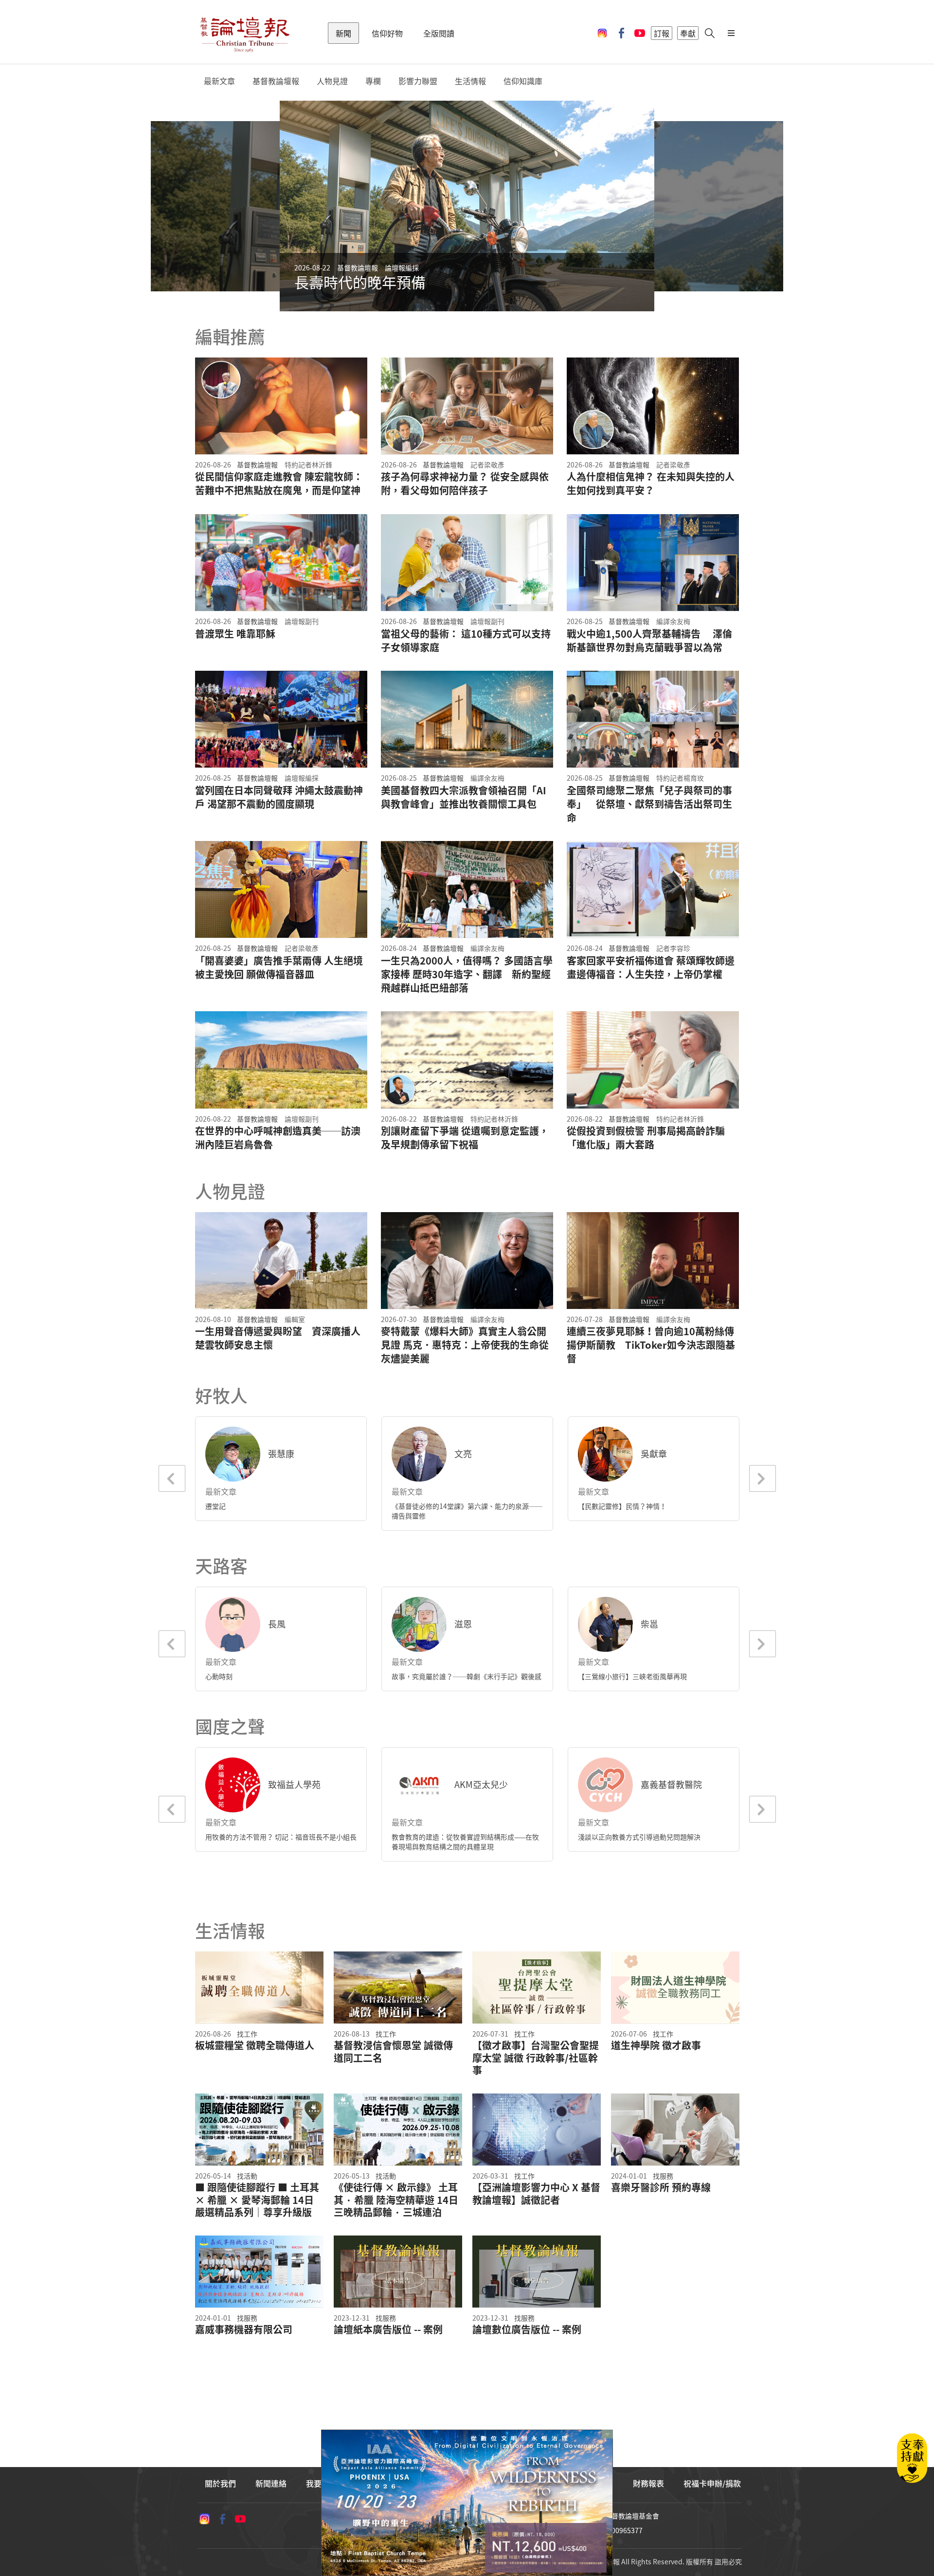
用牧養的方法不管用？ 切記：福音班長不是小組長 (281, 1837)
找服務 (663, 2176)
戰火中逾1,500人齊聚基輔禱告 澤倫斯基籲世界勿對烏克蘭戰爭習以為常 (649, 641)
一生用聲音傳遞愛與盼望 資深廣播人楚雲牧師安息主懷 (278, 1338)
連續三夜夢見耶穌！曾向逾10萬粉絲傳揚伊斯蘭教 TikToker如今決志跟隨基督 (651, 1345)
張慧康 (281, 1454)
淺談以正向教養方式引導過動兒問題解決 (639, 1837)
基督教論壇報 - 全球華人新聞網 (245, 33)
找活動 (247, 2176)
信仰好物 (387, 33)
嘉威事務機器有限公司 (244, 2329)
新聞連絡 (271, 2483)
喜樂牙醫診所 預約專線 (661, 2187)
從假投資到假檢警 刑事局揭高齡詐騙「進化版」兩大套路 (646, 1138)
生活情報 (470, 81)
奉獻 (688, 33)
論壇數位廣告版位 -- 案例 (527, 2329)
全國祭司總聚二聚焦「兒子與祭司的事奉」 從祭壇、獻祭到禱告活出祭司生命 (649, 804)
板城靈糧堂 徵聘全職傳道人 (255, 2045)
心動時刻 (219, 1676)
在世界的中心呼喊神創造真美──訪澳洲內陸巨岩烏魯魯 (278, 1138)
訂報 (662, 33)
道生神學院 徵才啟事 (656, 2045)
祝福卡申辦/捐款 (712, 2483)
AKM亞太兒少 (481, 1784)
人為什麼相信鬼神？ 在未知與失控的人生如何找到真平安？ (651, 483)
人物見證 (332, 81)
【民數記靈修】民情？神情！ (622, 1506)
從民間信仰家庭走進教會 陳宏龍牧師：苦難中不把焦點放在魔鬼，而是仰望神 (279, 483)
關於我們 (220, 2483)
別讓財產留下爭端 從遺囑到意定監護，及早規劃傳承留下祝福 (465, 1138)
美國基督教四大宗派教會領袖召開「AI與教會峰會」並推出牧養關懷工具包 (464, 797)
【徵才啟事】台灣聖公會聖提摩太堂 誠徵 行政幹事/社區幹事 (536, 2058)
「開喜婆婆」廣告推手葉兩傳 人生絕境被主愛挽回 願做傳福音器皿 (279, 967)
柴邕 (649, 1624)
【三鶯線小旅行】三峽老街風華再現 (632, 1676)
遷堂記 (216, 1506)
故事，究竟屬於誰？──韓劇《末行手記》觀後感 (467, 1676)
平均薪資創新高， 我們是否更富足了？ (420, 282)
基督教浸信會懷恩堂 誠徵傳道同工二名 (393, 2051)
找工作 (247, 2034)
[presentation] (257, 206)
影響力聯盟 (418, 81)
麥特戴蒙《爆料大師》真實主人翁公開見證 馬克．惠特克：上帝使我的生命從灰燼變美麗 (465, 1345)
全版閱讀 (439, 33)
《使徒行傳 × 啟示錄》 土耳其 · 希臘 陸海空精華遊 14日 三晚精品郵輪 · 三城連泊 (396, 2200)
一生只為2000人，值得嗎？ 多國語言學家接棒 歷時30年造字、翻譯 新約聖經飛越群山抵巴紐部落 (467, 974)
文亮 (463, 1454)
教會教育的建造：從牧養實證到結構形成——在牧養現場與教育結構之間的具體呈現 (465, 1842)
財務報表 (648, 2483)
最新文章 (219, 81)
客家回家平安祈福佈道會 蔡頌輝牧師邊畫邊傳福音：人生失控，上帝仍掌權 (651, 967)
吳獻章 (654, 1454)
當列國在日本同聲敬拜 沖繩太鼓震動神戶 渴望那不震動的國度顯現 (279, 797)
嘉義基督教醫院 (671, 1784)
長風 (277, 1624)
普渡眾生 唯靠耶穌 (235, 634)
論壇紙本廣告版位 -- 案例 (388, 2329)
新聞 (343, 33)
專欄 (373, 81)
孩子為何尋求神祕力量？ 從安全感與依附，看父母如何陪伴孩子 (465, 483)
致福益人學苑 (294, 1784)
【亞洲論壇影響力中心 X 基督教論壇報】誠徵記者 (536, 2193)
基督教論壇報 (276, 81)
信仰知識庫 (523, 81)
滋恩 (463, 1624)
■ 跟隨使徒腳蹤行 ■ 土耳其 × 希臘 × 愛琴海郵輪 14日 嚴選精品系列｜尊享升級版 (257, 2200)
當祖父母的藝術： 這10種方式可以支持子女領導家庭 (466, 641)
